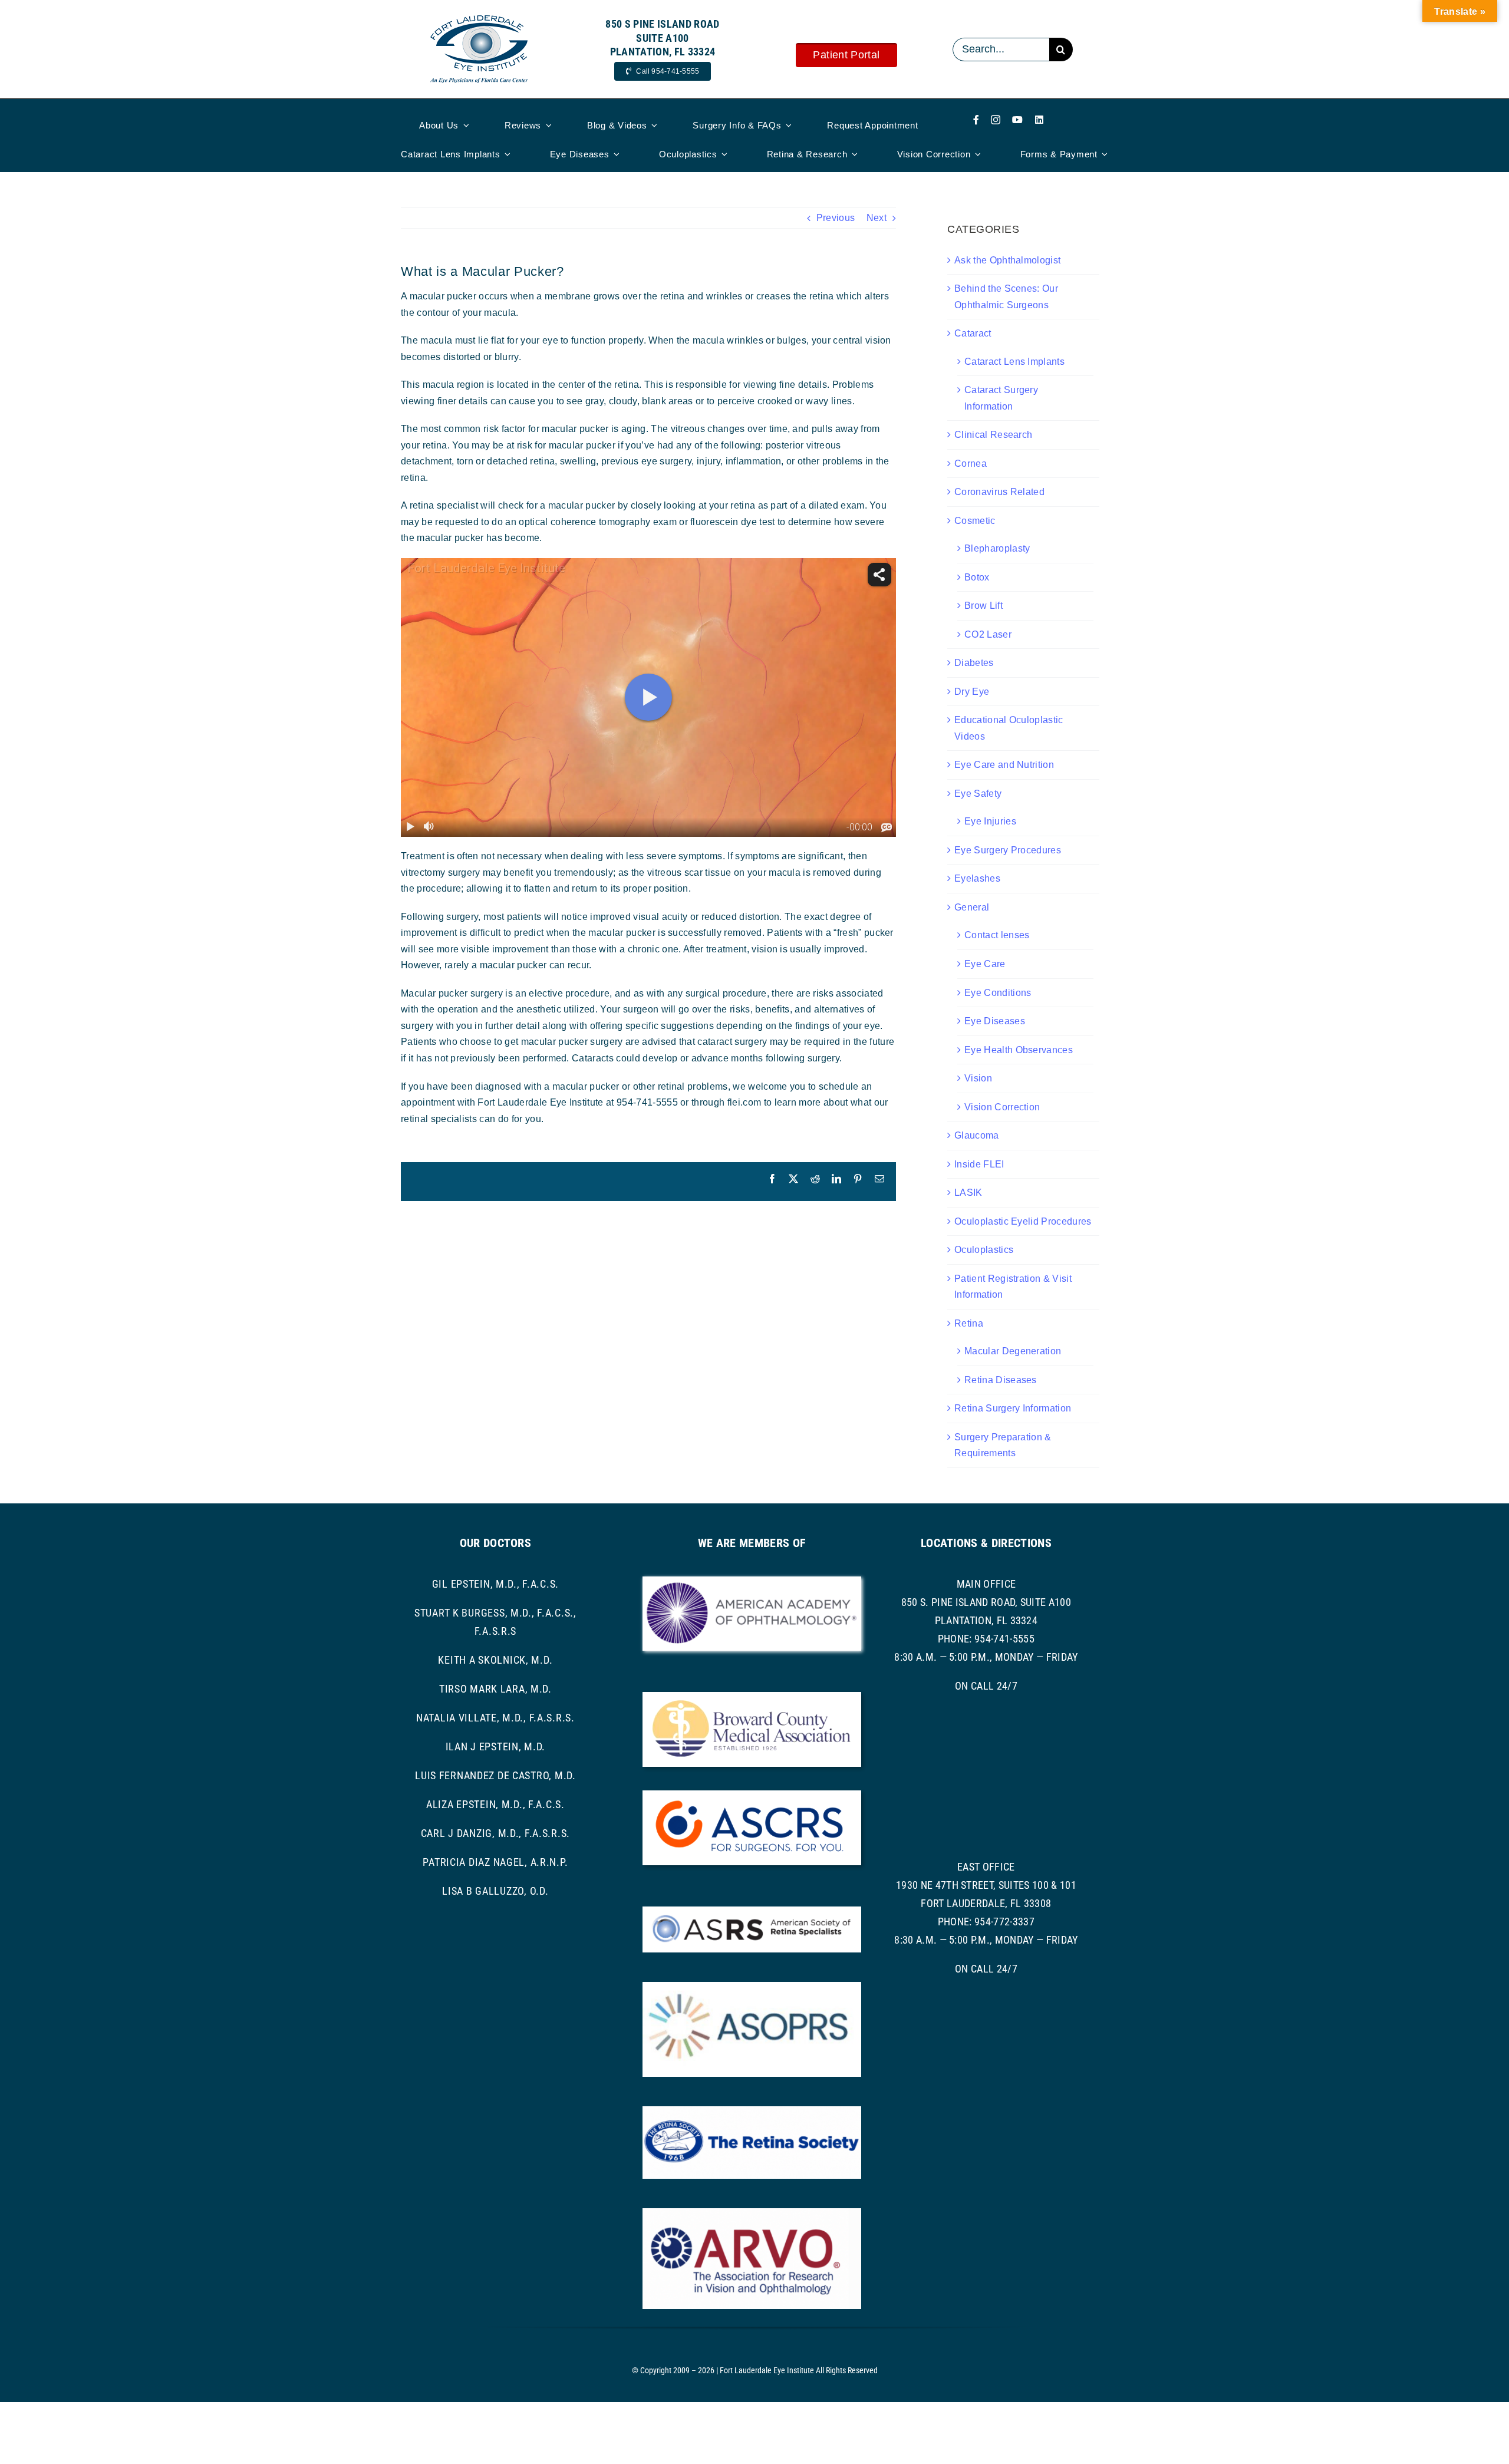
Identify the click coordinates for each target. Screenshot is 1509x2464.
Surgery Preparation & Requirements (1003, 1445)
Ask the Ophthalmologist (1007, 260)
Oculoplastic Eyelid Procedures (1023, 1221)
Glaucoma (977, 1135)
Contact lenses (997, 935)
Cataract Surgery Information (1001, 398)
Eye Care (985, 964)
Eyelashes (977, 878)
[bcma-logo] (752, 1696)
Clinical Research (993, 435)
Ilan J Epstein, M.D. (495, 1746)
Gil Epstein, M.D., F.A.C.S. (495, 1584)
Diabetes (974, 663)
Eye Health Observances (1019, 1050)
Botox (977, 577)
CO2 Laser (988, 634)
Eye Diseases (995, 1021)
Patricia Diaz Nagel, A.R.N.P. (495, 1862)
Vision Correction (1002, 1107)
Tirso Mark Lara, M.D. (495, 1689)
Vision (978, 1078)
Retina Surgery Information (1013, 1408)
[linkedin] (1039, 120)
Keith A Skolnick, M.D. (495, 1660)
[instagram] (996, 120)
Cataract (973, 333)
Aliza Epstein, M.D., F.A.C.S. (495, 1804)
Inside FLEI (979, 1164)
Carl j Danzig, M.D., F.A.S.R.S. (495, 1833)
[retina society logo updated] (752, 2111)
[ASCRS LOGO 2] (752, 1795)
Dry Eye (972, 692)
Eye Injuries (990, 821)
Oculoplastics (984, 1250)
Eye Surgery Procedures (1008, 850)
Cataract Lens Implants (1014, 362)
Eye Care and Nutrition (1004, 765)
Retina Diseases (1001, 1380)
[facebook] (976, 120)
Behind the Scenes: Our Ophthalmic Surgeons (1006, 297)
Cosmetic (975, 521)
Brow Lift (984, 606)
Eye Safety (978, 794)
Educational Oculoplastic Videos (1009, 728)
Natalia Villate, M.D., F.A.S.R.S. (495, 1718)
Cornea (971, 464)
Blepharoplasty (997, 548)
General (972, 907)
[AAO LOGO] (752, 1581)
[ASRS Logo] (752, 1911)
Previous (836, 218)
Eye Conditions (998, 993)
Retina (969, 1323)
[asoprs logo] (752, 1986)
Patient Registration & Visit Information (1013, 1287)
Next (877, 218)
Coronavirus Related (999, 492)
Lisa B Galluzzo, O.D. (495, 1891)
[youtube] (1017, 120)
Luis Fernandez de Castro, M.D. (495, 1775)
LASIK (968, 1193)
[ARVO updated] (752, 2213)
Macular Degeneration (1013, 1351)
